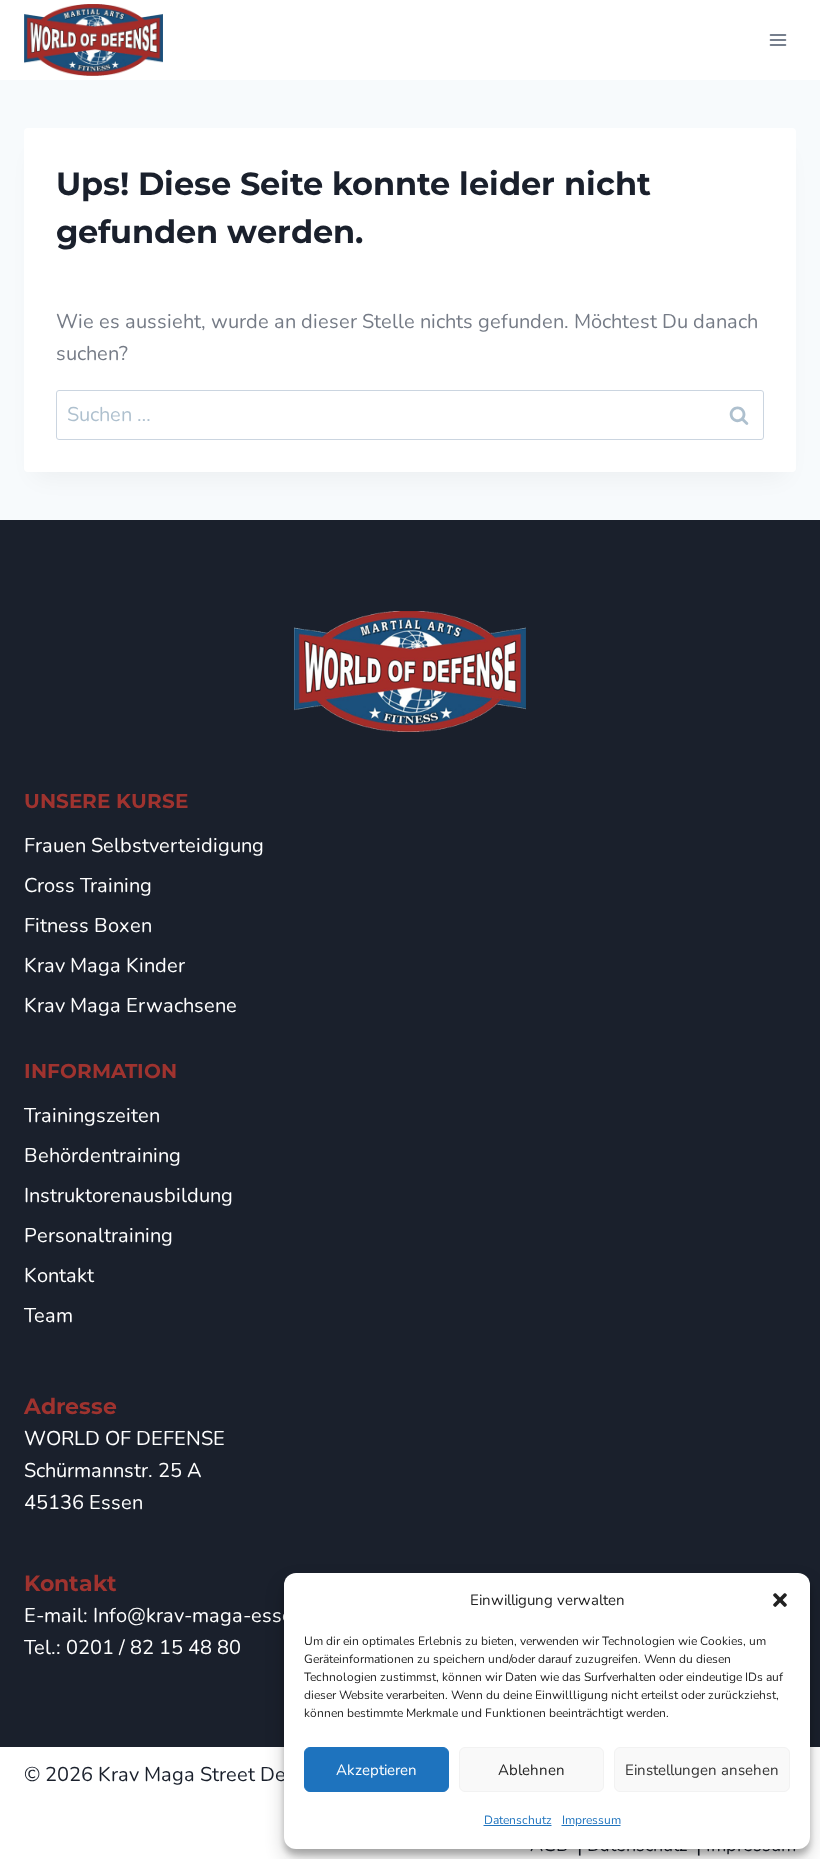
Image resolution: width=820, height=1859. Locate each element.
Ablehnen (531, 1770)
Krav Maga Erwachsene (130, 1005)
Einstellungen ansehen (702, 1770)
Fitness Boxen (88, 925)
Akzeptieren (376, 1770)
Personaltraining (98, 1235)
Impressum (591, 1820)
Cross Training (88, 885)
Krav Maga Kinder (104, 965)
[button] (780, 1600)
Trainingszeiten (92, 1115)
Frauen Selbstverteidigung (144, 845)
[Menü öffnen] (777, 39)
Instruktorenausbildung (128, 1195)
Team (48, 1315)
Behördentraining (102, 1155)
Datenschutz (518, 1820)
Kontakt (59, 1275)
